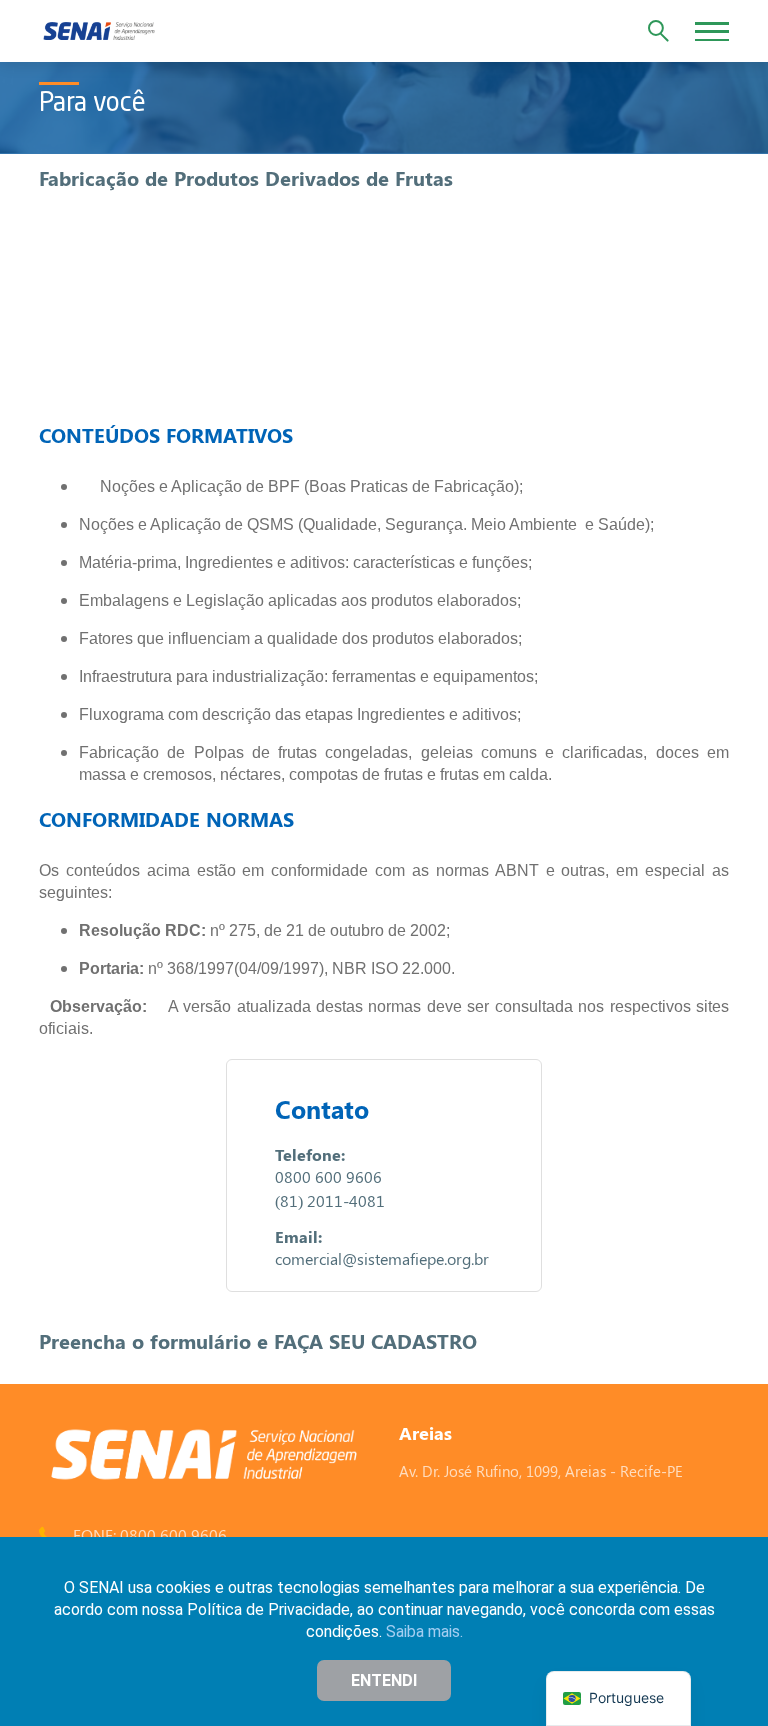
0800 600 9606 (328, 1176)
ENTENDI (384, 1680)
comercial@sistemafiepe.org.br (382, 1258)
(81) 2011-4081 (330, 1200)
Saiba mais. (424, 1631)
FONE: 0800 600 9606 (150, 1534)
